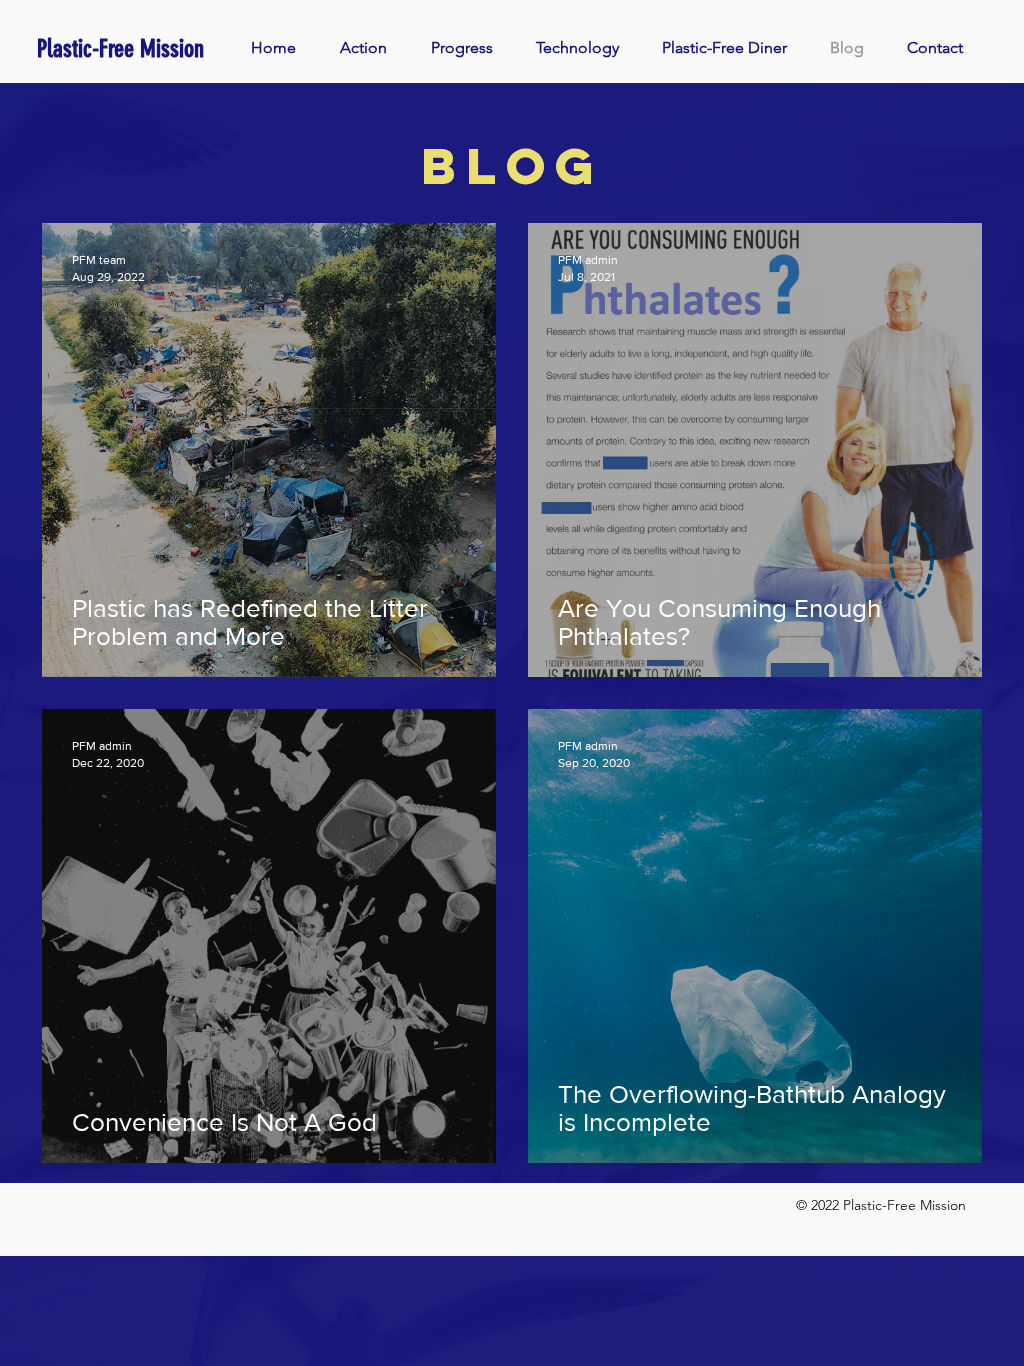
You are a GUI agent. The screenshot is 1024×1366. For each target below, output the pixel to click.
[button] (375, 48)
